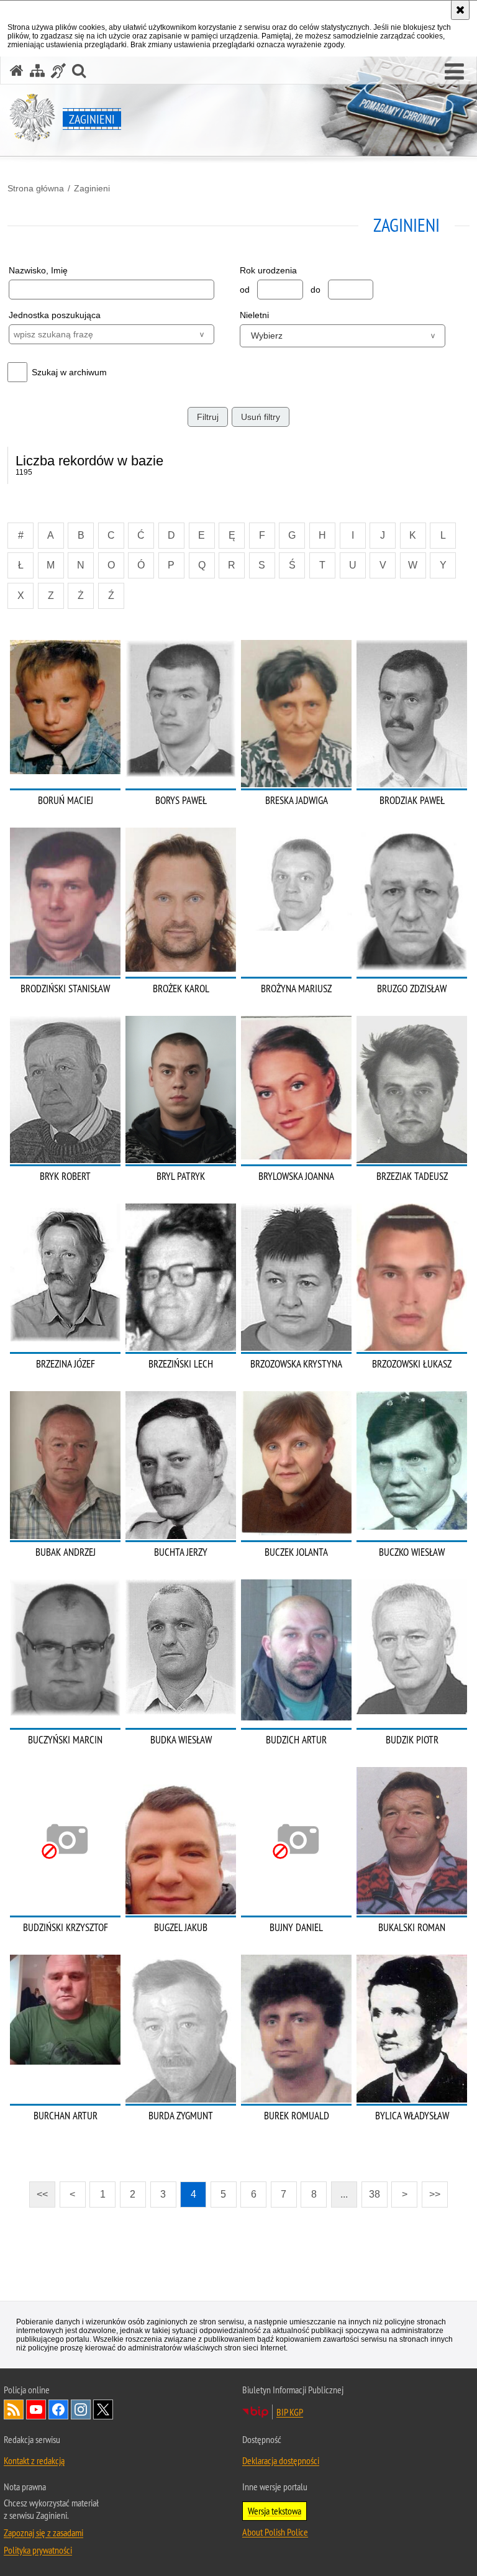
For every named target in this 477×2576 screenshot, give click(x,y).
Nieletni (254, 315)
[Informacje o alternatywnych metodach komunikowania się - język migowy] (58, 71)
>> (431, 2190)
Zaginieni (92, 188)
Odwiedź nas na (36, 2409)
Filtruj (208, 417)
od (245, 290)
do (316, 290)
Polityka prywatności (38, 2550)
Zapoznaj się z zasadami (43, 2533)
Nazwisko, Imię (38, 270)
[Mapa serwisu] (37, 71)
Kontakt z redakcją (34, 2460)
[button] (454, 72)
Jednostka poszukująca (55, 315)
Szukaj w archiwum (69, 372)
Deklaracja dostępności (281, 2460)
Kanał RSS (14, 2409)
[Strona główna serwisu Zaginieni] (17, 71)
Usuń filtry (261, 417)
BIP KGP (290, 2412)
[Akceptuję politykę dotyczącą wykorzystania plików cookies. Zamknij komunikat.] (460, 10)
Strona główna (36, 188)
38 (375, 2194)
